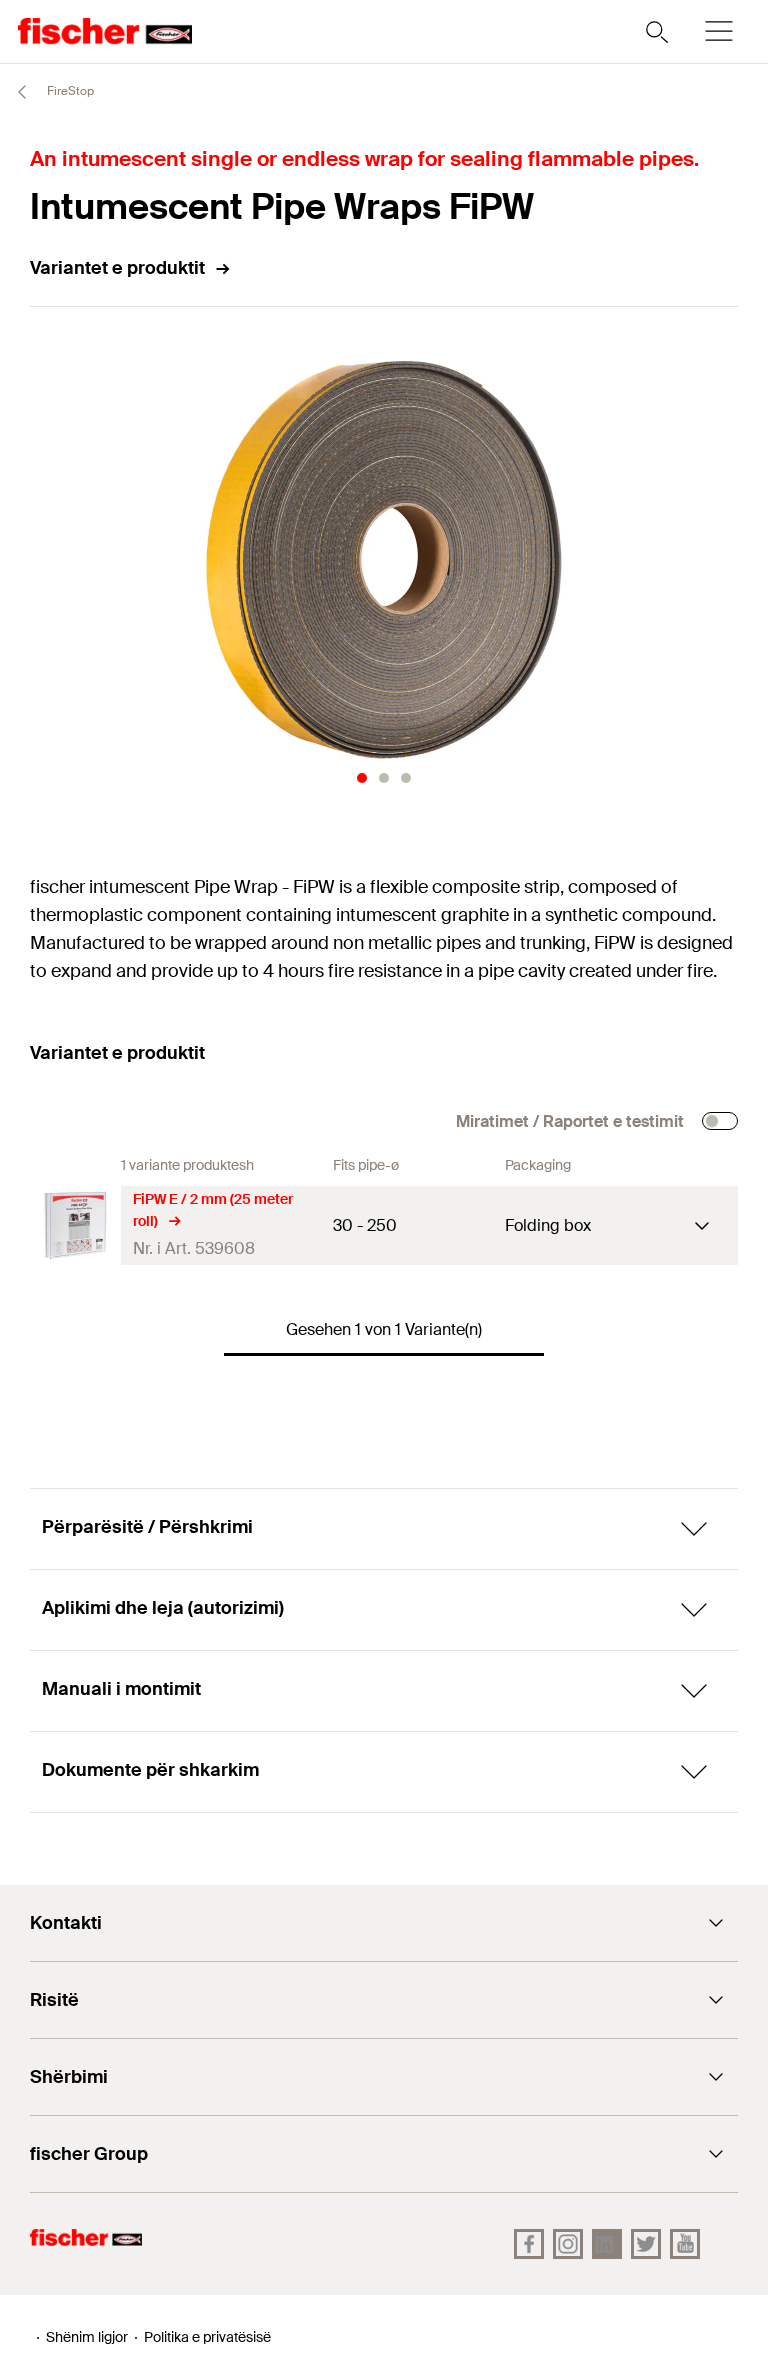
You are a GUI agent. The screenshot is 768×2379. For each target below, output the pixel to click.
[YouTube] (685, 2244)
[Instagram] (568, 2244)
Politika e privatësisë (207, 2337)
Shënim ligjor (87, 2337)
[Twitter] (646, 2244)
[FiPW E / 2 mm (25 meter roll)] (75, 1225)
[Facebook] (529, 2244)
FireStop (69, 91)
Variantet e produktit (117, 268)
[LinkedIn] (607, 2244)
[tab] (362, 778)
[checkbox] (720, 1121)
